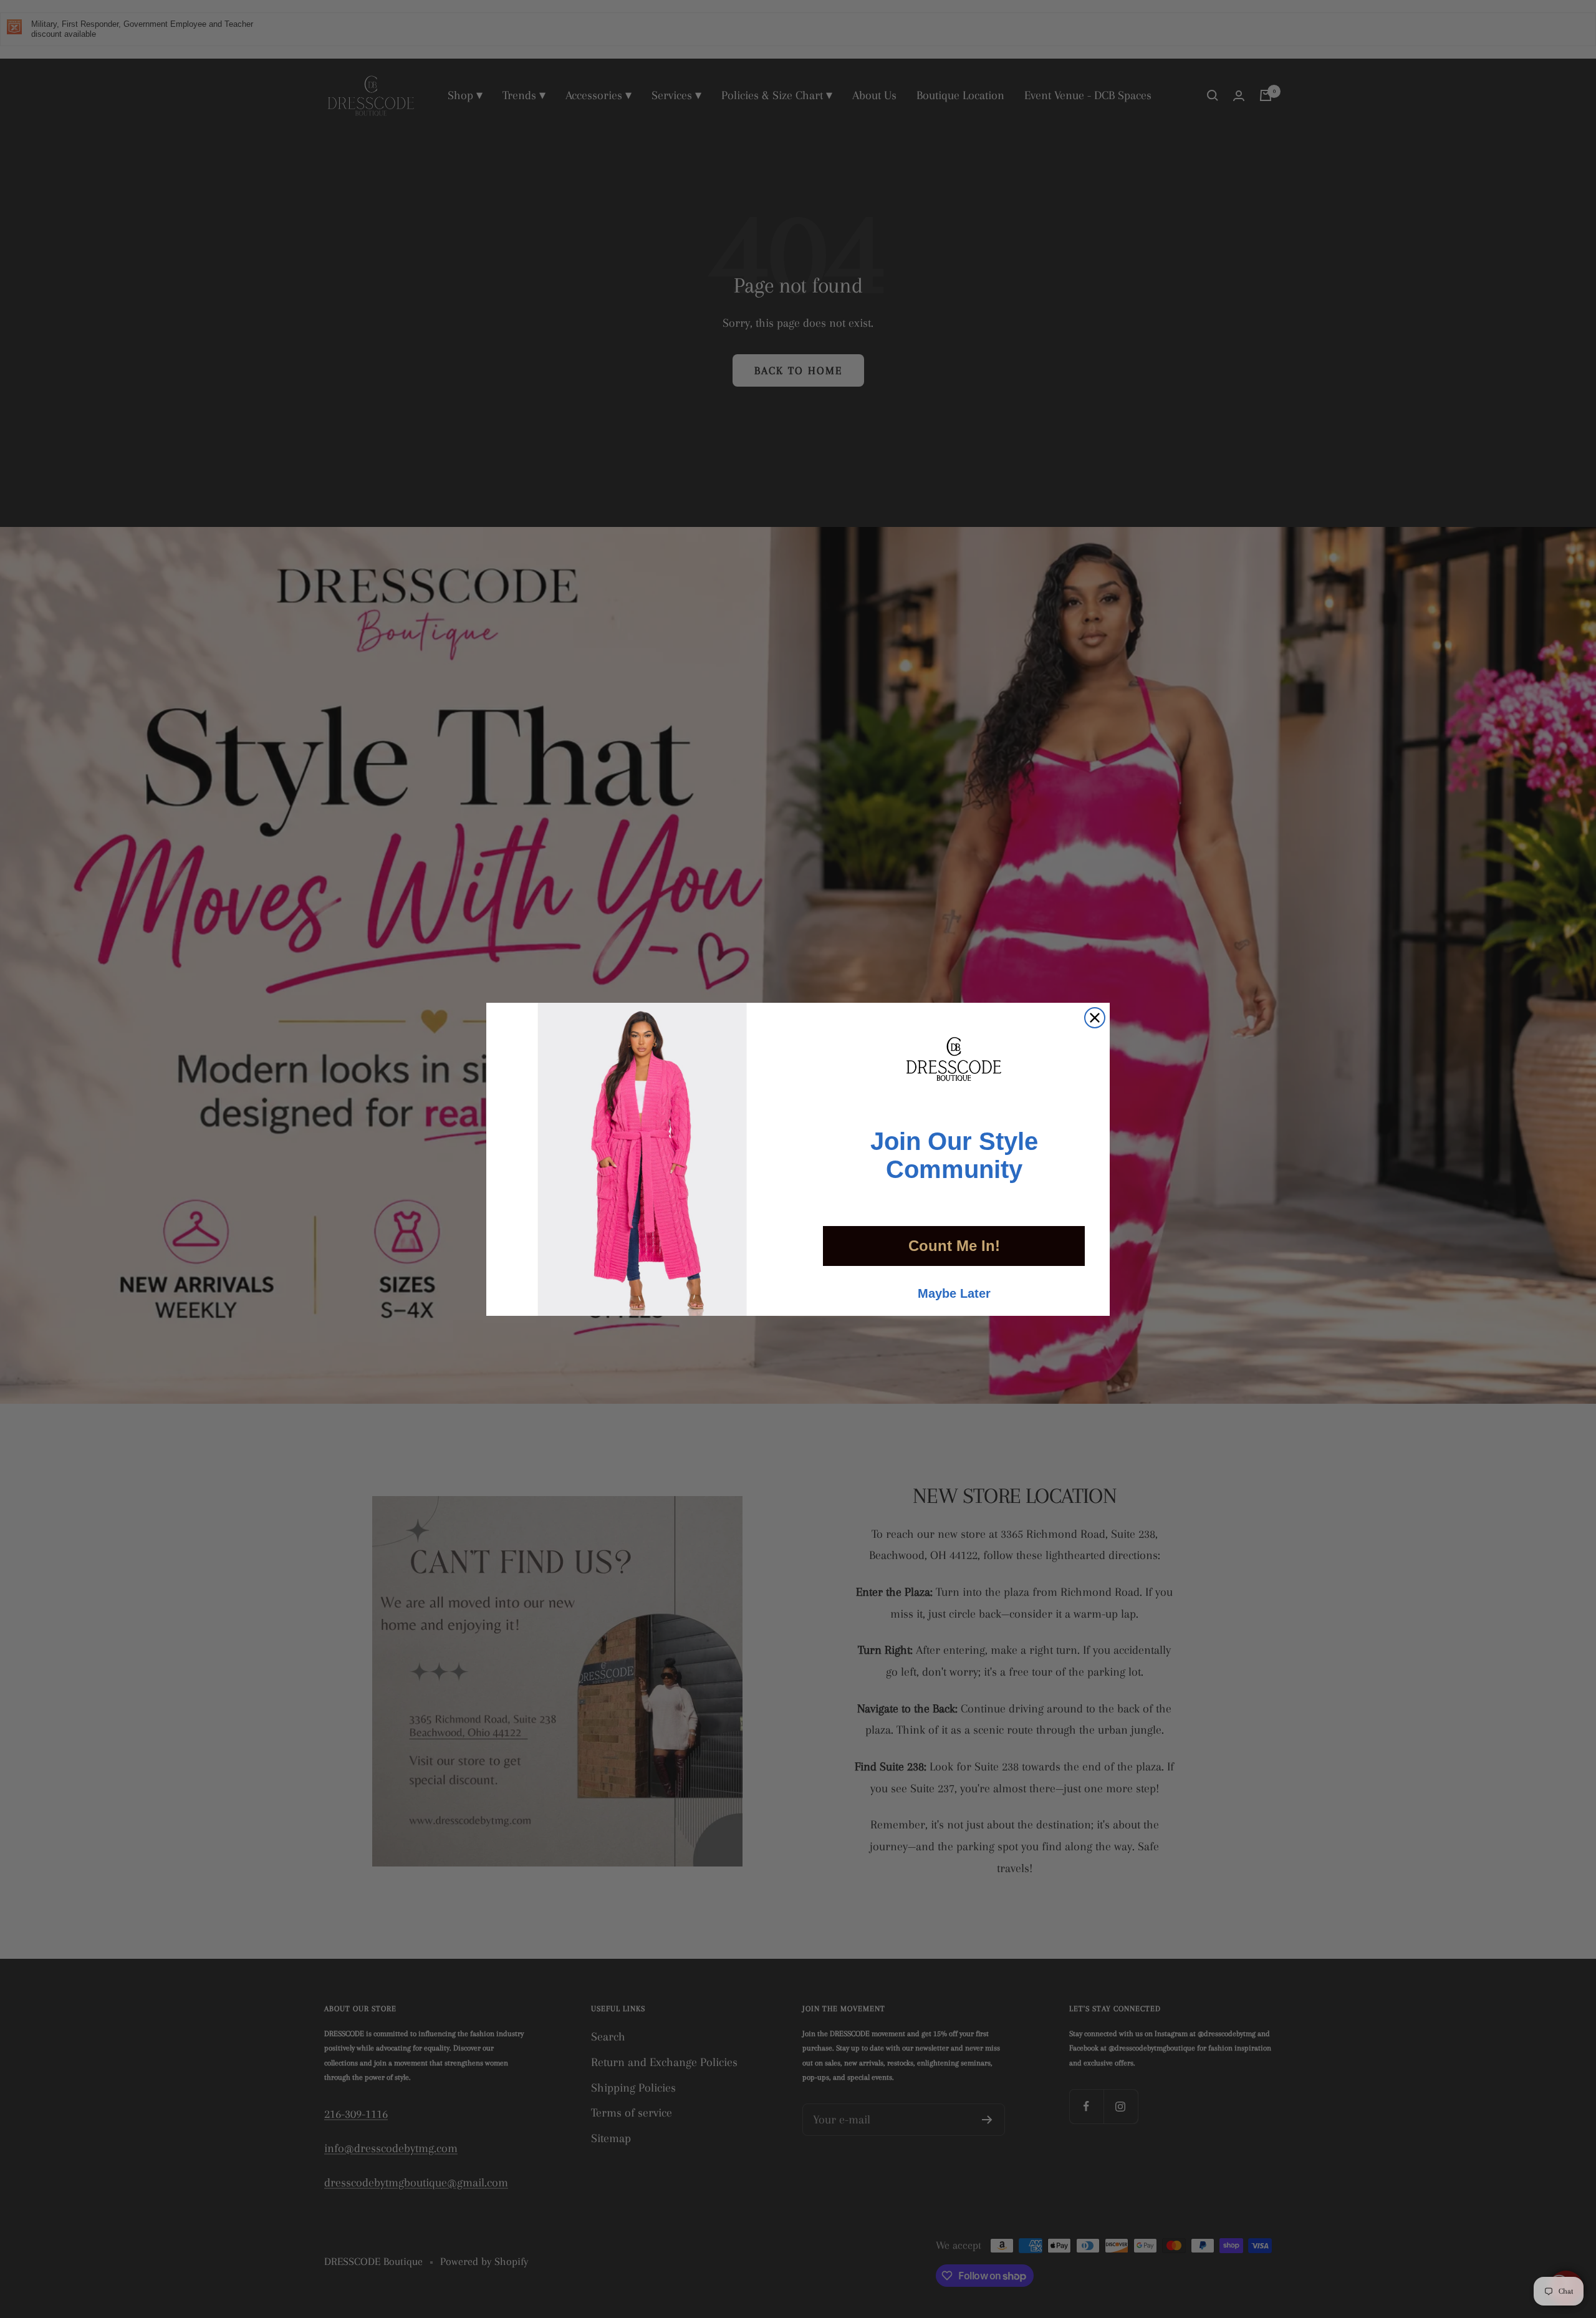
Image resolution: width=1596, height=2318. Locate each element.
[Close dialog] (1095, 1018)
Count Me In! (954, 1246)
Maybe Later (954, 1293)
